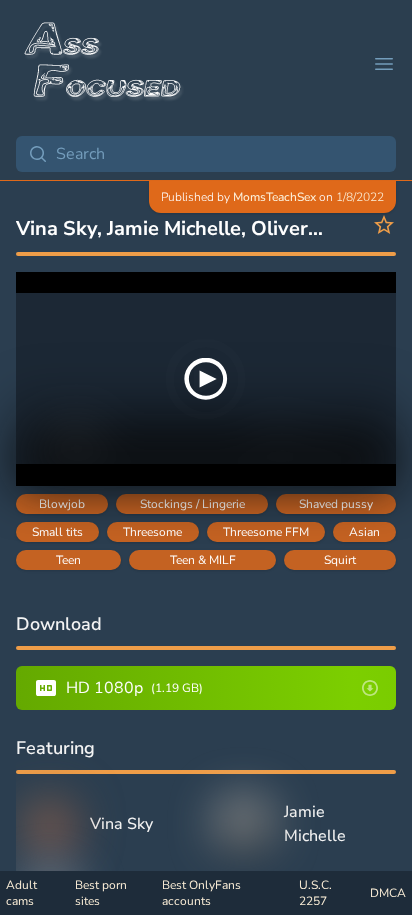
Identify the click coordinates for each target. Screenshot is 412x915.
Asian (364, 532)
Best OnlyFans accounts (201, 893)
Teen (68, 560)
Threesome (152, 532)
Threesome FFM (266, 532)
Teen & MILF (203, 560)
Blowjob (62, 504)
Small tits (57, 532)
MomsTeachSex (274, 197)
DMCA (388, 893)
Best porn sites (101, 893)
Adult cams (21, 893)
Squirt (340, 560)
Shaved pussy (336, 504)
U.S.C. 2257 (315, 893)
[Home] (104, 64)
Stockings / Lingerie (192, 504)
